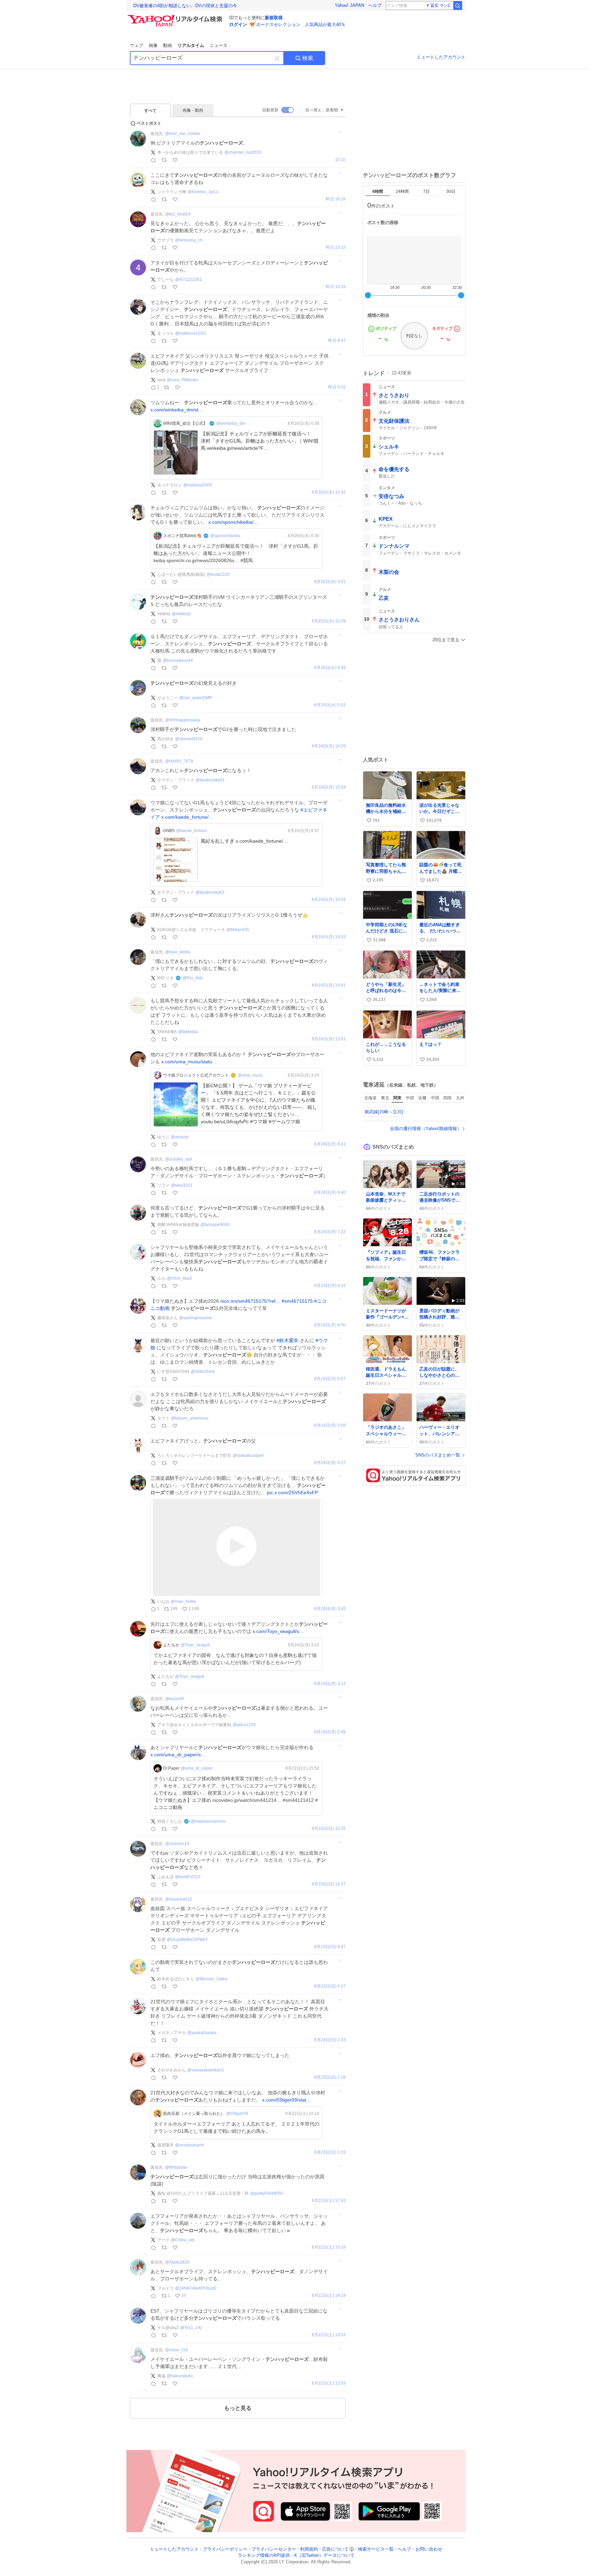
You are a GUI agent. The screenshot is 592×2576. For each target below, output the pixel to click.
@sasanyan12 (179, 1899)
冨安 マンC (441, 5)
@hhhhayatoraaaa (183, 720)
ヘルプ (375, 5)
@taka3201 (182, 1185)
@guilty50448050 (267, 2193)
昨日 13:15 (336, 247)
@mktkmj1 (181, 614)
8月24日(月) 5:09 (330, 1426)
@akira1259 (244, 1725)
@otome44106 (189, 739)
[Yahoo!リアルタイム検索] (176, 17)
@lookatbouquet (248, 1456)
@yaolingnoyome (196, 1318)
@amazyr (180, 1137)
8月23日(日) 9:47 (330, 1947)
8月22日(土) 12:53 (329, 2383)
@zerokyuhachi (190, 2145)
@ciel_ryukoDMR (196, 698)
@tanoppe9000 (215, 1225)
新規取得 (274, 18)
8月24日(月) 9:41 (330, 1144)
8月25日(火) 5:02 (330, 705)
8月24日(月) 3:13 (330, 1684)
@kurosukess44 (178, 660)
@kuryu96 (175, 1699)
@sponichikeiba (225, 536)
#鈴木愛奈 (287, 1340)
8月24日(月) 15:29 (329, 787)
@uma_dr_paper (197, 1768)
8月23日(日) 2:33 (330, 2040)
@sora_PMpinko (182, 380)
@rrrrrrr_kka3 (179, 1278)
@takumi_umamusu (190, 1418)
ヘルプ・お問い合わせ (420, 2549)
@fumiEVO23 (188, 1877)
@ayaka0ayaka (202, 2033)
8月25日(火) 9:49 (330, 668)
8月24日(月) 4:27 (330, 1463)
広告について (335, 2549)
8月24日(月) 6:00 (330, 1325)
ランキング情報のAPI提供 (264, 2556)
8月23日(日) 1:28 (330, 2077)
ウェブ (137, 45)
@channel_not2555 (243, 152)
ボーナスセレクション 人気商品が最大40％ (301, 24)
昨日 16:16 (336, 199)
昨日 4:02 (337, 387)
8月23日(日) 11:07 (329, 1884)
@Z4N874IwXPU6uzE (196, 2288)
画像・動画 (193, 110)
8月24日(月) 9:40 (330, 1193)
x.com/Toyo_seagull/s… (278, 1631)
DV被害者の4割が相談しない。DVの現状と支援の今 (185, 6)
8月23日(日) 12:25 (329, 1829)
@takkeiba (188, 1032)
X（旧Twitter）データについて (324, 2556)
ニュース (219, 45)
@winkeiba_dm (231, 423)
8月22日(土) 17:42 (329, 2201)
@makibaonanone (208, 1821)
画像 (153, 45)
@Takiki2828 (177, 2262)
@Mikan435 (238, 930)
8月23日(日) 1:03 (330, 2152)
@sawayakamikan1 (206, 2070)
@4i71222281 (188, 280)
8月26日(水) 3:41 (330, 582)
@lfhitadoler (176, 2167)
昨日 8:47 (337, 341)
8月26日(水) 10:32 (329, 492)
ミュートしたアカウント (441, 57)
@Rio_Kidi (193, 978)
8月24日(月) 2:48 (330, 1732)
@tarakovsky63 (210, 780)
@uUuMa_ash (179, 1159)
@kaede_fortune (192, 831)
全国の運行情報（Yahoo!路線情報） (426, 1129)
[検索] (458, 5)
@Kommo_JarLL (203, 192)
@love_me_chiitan (183, 134)
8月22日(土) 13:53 (329, 2335)
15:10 (340, 160)
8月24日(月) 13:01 (329, 1039)
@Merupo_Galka (212, 1979)
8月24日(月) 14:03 (329, 937)
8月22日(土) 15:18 (329, 2247)
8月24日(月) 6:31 (330, 1286)
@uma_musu (250, 1075)
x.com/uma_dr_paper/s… (178, 1755)
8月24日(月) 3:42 (330, 1609)
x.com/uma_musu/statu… (189, 1062)
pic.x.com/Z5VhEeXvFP (292, 1493)
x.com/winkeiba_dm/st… (177, 410)
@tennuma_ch (189, 240)
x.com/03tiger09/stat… (287, 2100)
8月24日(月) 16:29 (329, 746)
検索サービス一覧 (376, 2549)
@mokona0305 (198, 485)
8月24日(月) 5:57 (330, 1379)
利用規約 (309, 2549)
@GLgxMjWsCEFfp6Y (187, 1940)
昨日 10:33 (336, 287)
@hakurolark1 (180, 2376)
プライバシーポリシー (225, 2549)
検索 (308, 58)
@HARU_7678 (179, 761)
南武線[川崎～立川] (384, 1112)
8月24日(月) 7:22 (330, 1232)
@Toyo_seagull (195, 1645)
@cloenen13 (177, 1844)
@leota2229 (218, 574)
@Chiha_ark (183, 2240)
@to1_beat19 (178, 214)
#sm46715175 (297, 1301)
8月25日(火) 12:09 (329, 621)
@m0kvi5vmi (203, 1372)
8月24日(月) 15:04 (329, 900)
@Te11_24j (191, 2328)
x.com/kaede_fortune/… (187, 817)
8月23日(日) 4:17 (330, 1986)
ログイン (238, 24)
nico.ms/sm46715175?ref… (250, 1301)
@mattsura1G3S (190, 333)
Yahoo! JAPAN (349, 5)
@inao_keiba (178, 952)
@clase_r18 (176, 2350)
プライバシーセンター (274, 2549)
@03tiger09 (237, 2114)
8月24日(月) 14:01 (329, 985)
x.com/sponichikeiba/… (233, 522)
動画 (168, 45)
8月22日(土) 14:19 (329, 2296)
